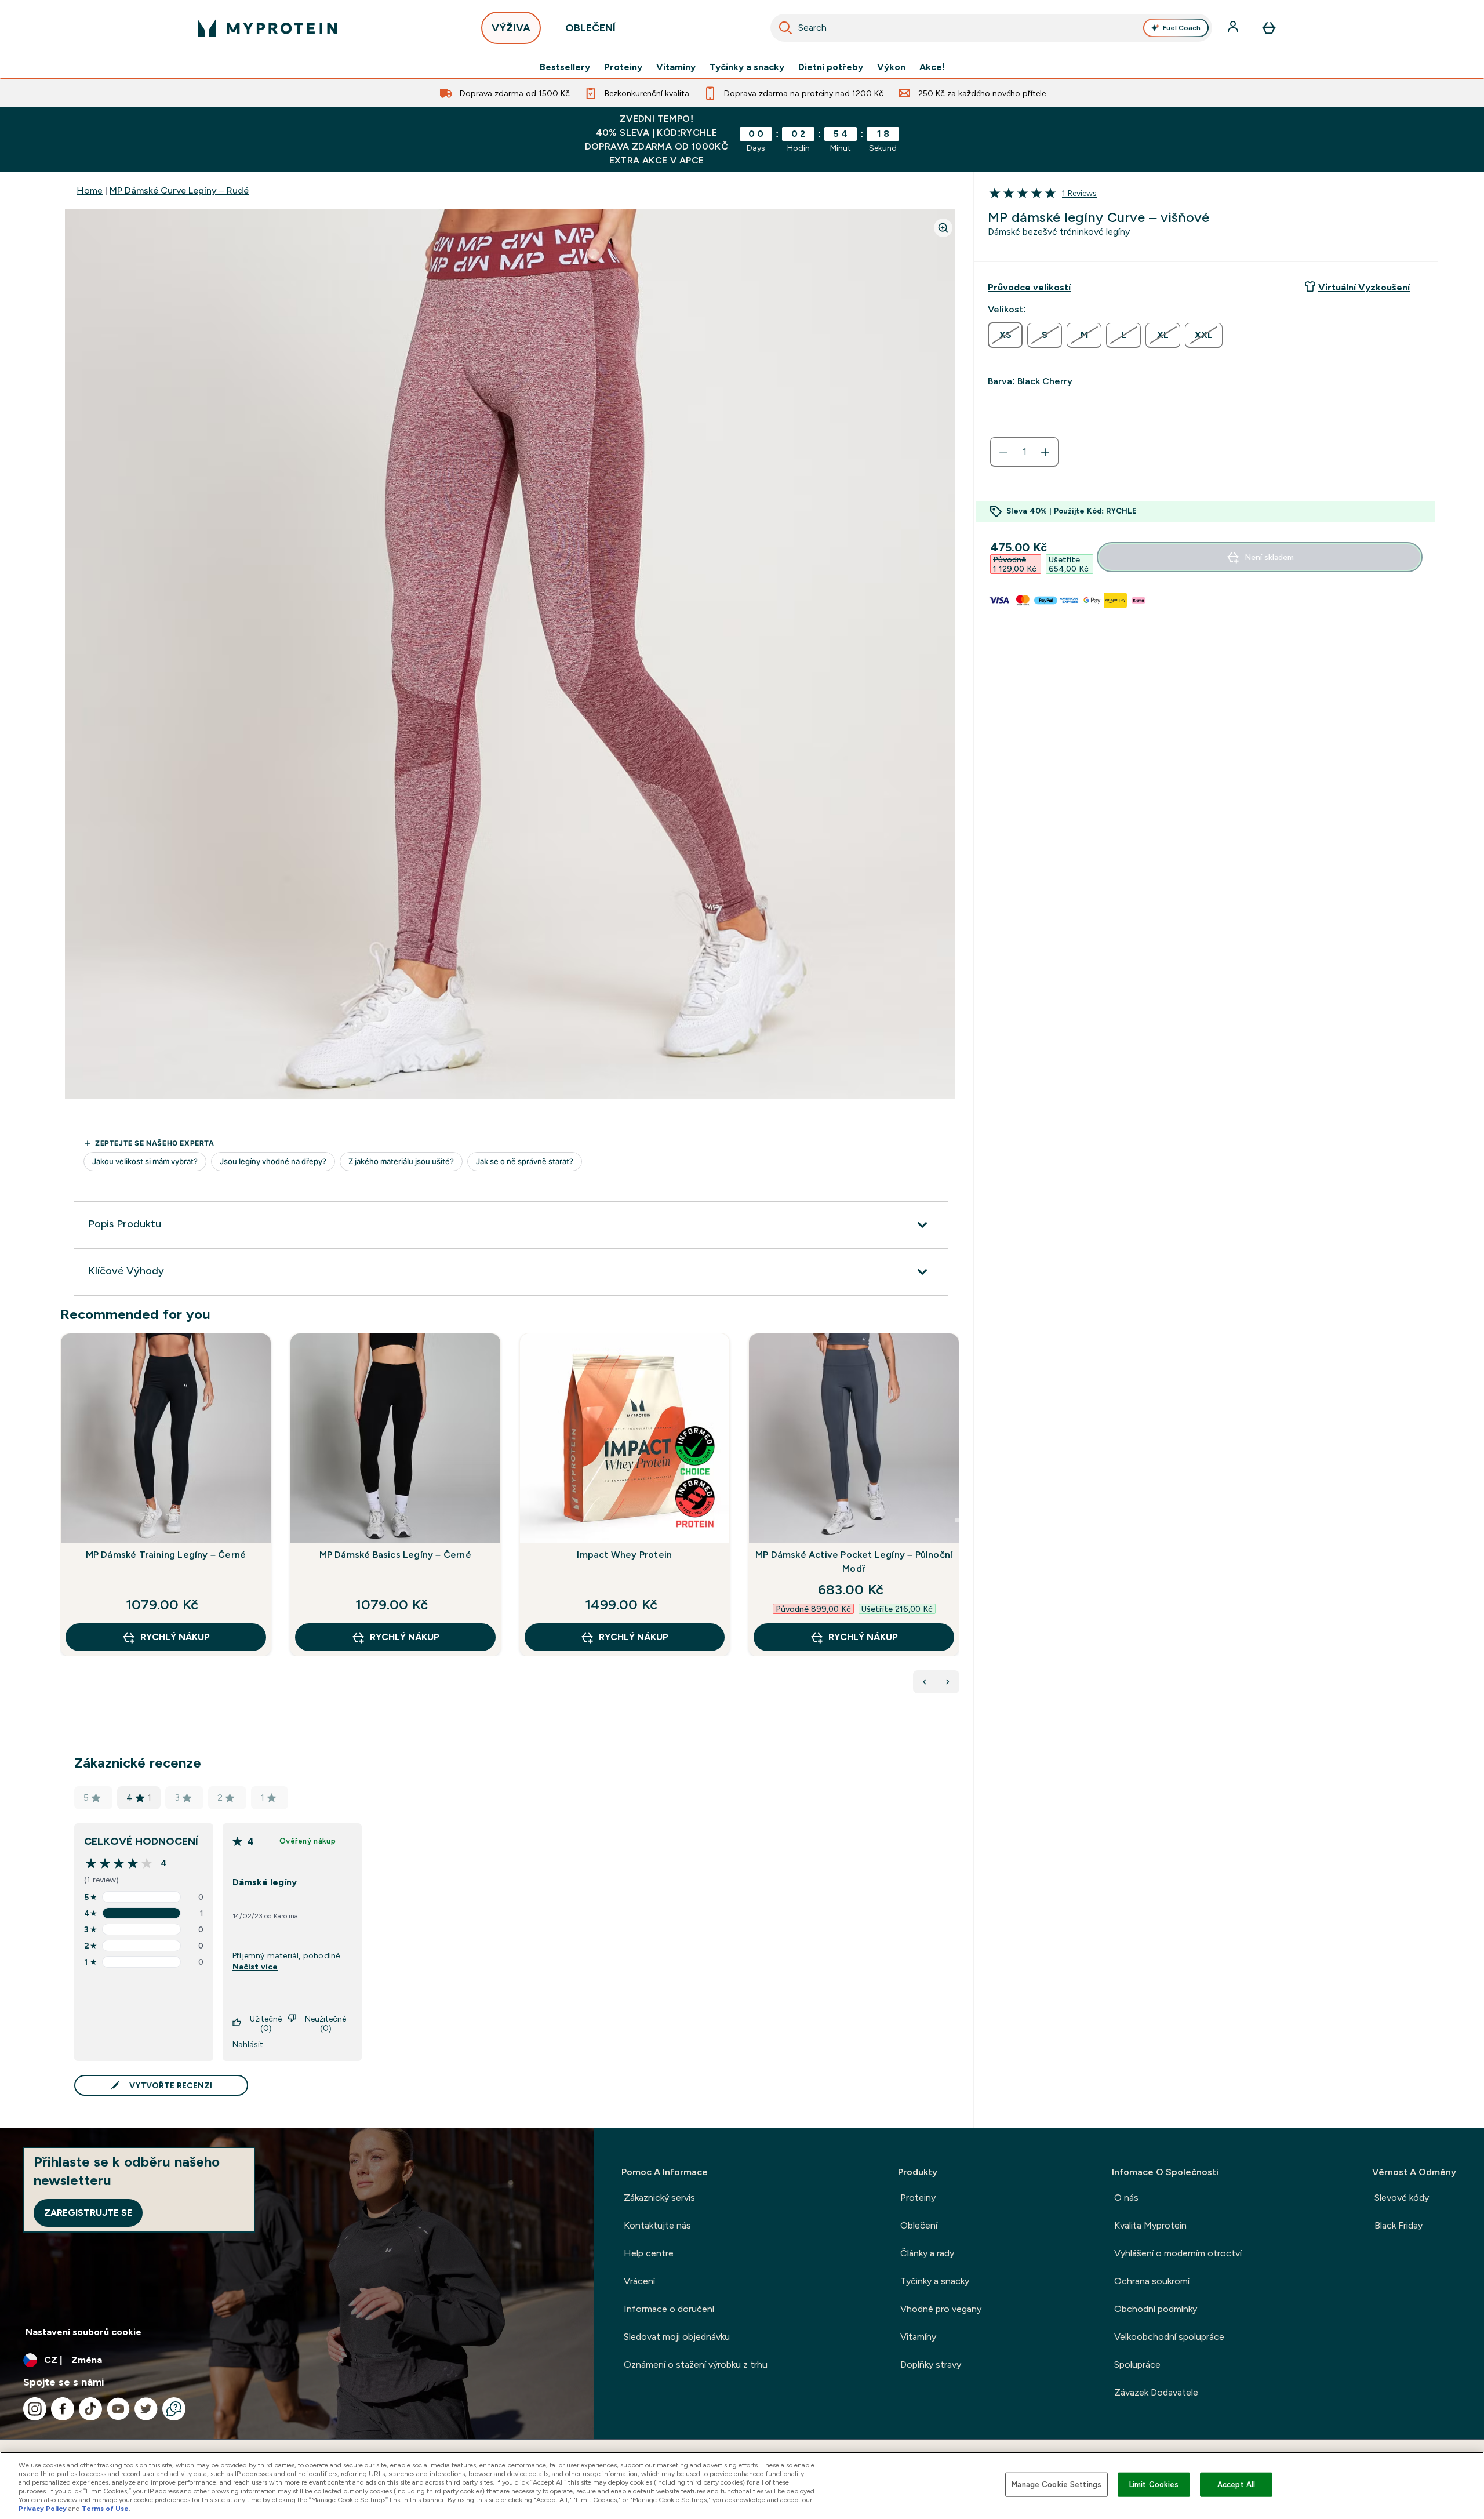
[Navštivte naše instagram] (35, 2409)
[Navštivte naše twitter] (146, 2409)
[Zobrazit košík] (1269, 28)
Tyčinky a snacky (747, 67)
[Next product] (948, 1682)
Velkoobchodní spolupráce (1169, 2337)
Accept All (1236, 2485)
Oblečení (919, 2225)
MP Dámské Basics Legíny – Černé (395, 1555)
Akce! (932, 67)
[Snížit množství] (1003, 452)
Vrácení (639, 2281)
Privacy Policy (43, 2509)
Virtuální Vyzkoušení (1364, 287)
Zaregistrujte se (88, 2213)
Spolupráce (1137, 2364)
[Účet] (1234, 28)
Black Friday (1398, 2225)
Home (90, 190)
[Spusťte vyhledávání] (785, 28)
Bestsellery (565, 67)
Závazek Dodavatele (1156, 2392)
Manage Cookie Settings (1056, 2485)
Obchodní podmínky (1156, 2309)
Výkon (891, 67)
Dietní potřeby (831, 67)
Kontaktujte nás (657, 2225)
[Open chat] (174, 2409)
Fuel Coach (1182, 28)
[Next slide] (957, 1520)
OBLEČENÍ (590, 28)
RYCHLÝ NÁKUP (175, 1637)
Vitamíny (676, 67)
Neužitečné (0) (325, 2023)
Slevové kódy (1402, 2198)
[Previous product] (925, 1682)
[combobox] (991, 28)
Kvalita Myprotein (1150, 2225)
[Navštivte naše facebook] (63, 2409)
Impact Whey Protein (624, 1555)
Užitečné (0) (266, 2023)
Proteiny (623, 67)
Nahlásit (248, 2044)
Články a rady (927, 2253)
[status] (1024, 452)
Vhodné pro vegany (941, 2309)
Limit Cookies (1154, 2485)
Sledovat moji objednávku (677, 2337)
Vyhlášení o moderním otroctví (1178, 2253)
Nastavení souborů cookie (83, 2332)
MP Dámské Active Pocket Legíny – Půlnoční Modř (854, 1562)
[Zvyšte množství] (1045, 452)
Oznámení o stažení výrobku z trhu (696, 2364)
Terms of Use (105, 2509)
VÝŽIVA (511, 28)
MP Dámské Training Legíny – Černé (166, 1555)
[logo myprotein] (267, 28)
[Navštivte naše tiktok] (90, 2409)
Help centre (649, 2253)
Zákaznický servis (659, 2198)
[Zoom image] (943, 228)
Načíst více (255, 1967)
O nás (1126, 2198)
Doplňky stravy (931, 2364)
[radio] (1005, 335)
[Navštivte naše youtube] (118, 2409)
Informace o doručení (669, 2309)
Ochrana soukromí (1152, 2281)
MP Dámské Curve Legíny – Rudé (179, 190)
